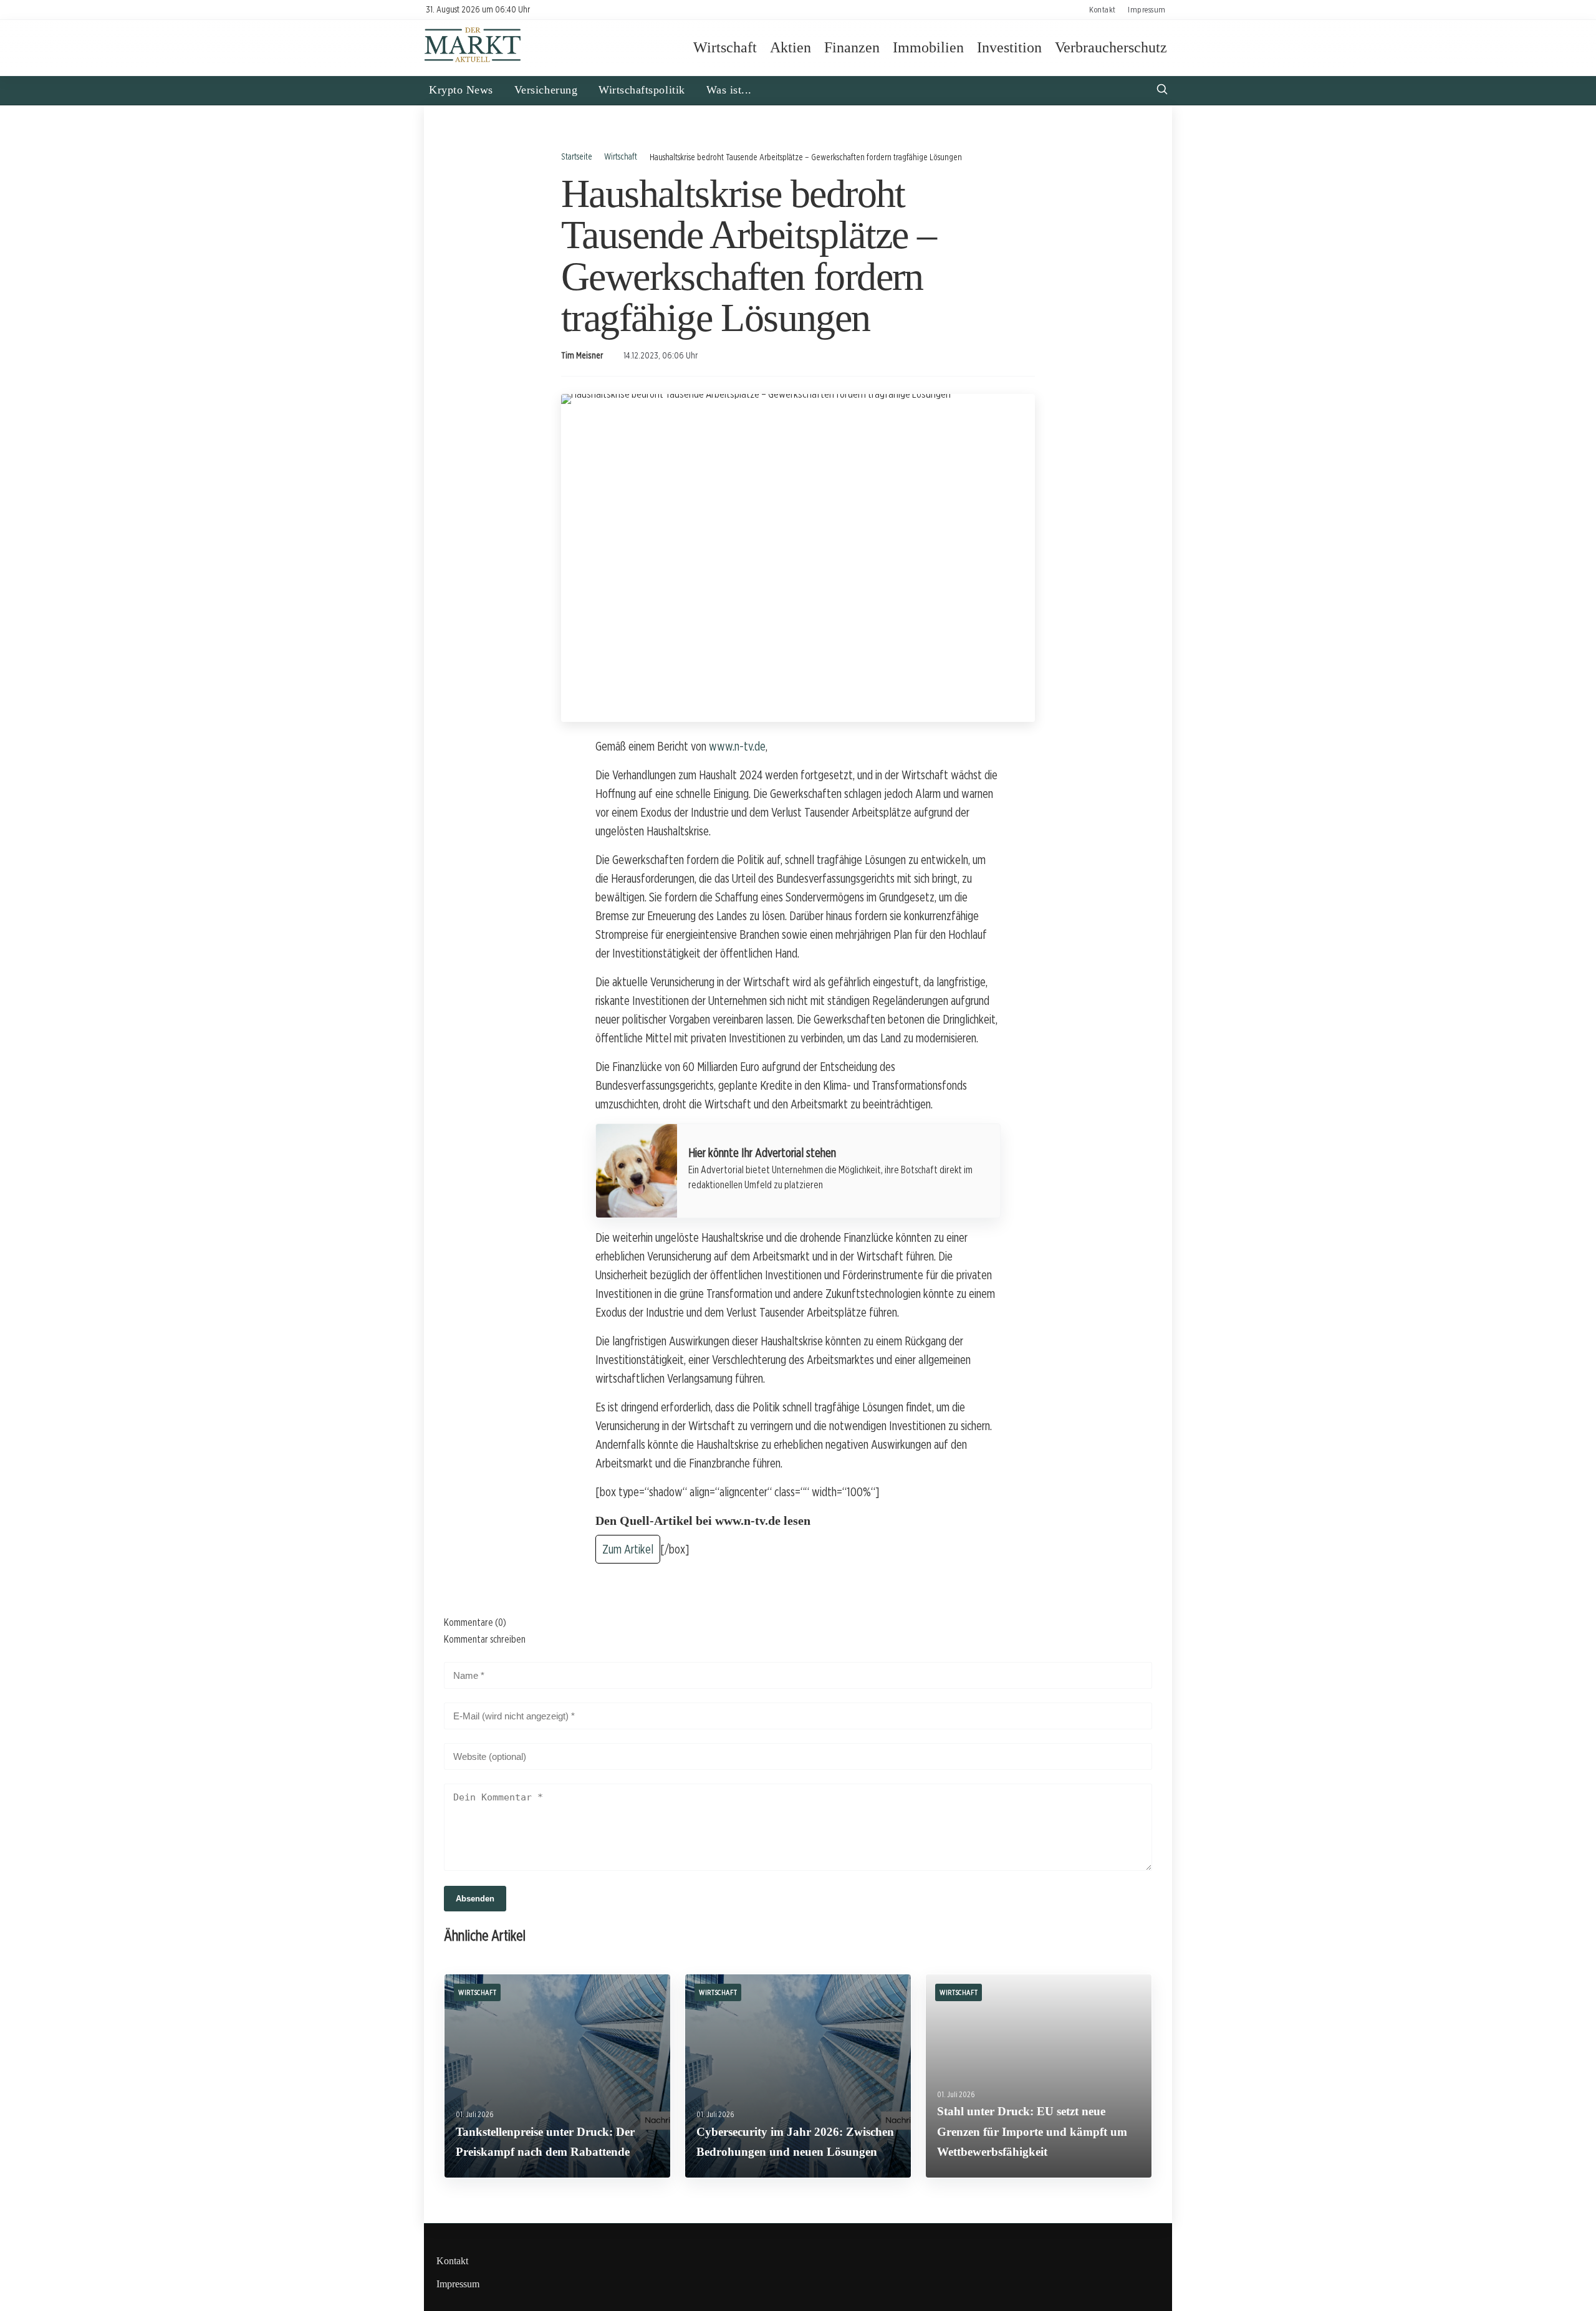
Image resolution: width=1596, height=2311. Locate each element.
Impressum (1147, 9)
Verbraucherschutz (1111, 47)
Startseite (577, 156)
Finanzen (852, 47)
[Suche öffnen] (1162, 91)
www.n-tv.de (737, 746)
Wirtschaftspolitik (642, 90)
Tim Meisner (582, 355)
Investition (1009, 47)
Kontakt (1103, 9)
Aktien (791, 47)
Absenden (475, 1899)
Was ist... (729, 90)
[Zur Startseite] (473, 61)
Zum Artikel (628, 1549)
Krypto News (461, 90)
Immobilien (928, 47)
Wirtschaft (725, 47)
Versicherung (546, 90)
